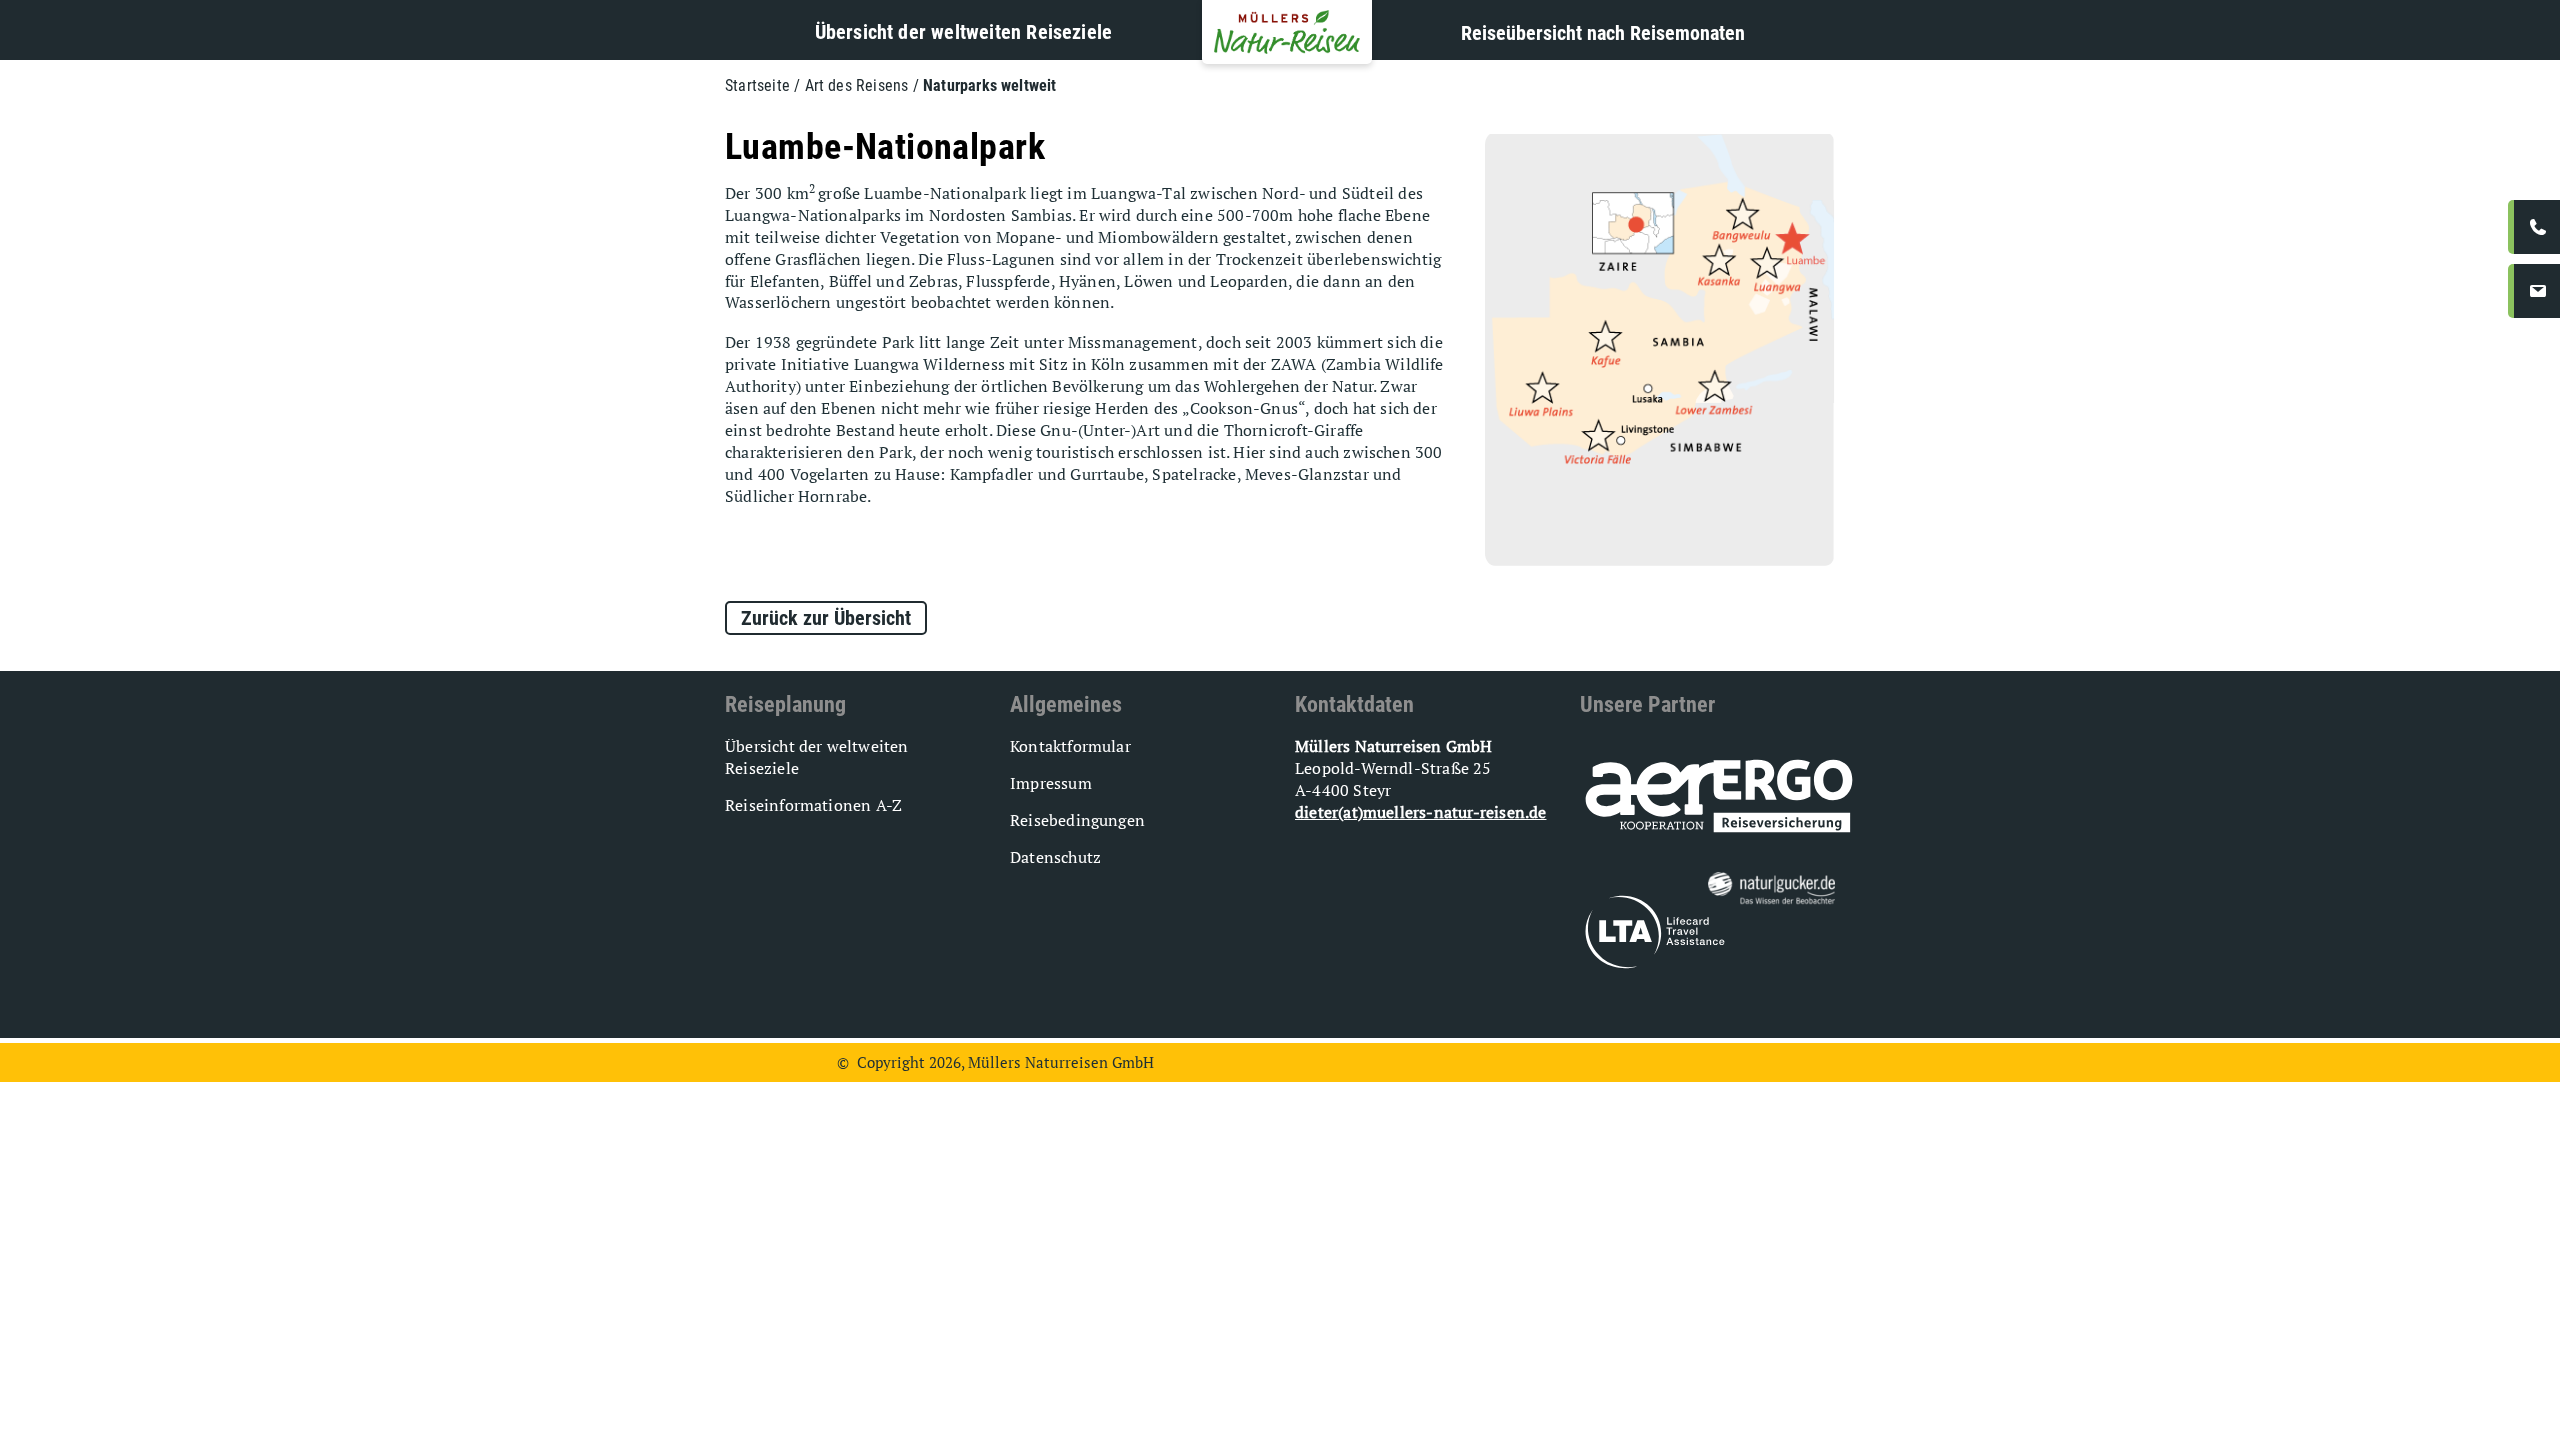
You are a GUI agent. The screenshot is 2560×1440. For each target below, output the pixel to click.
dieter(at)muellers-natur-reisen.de (1420, 812)
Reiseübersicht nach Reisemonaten (1603, 33)
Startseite (757, 85)
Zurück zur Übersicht (826, 618)
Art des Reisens (857, 85)
